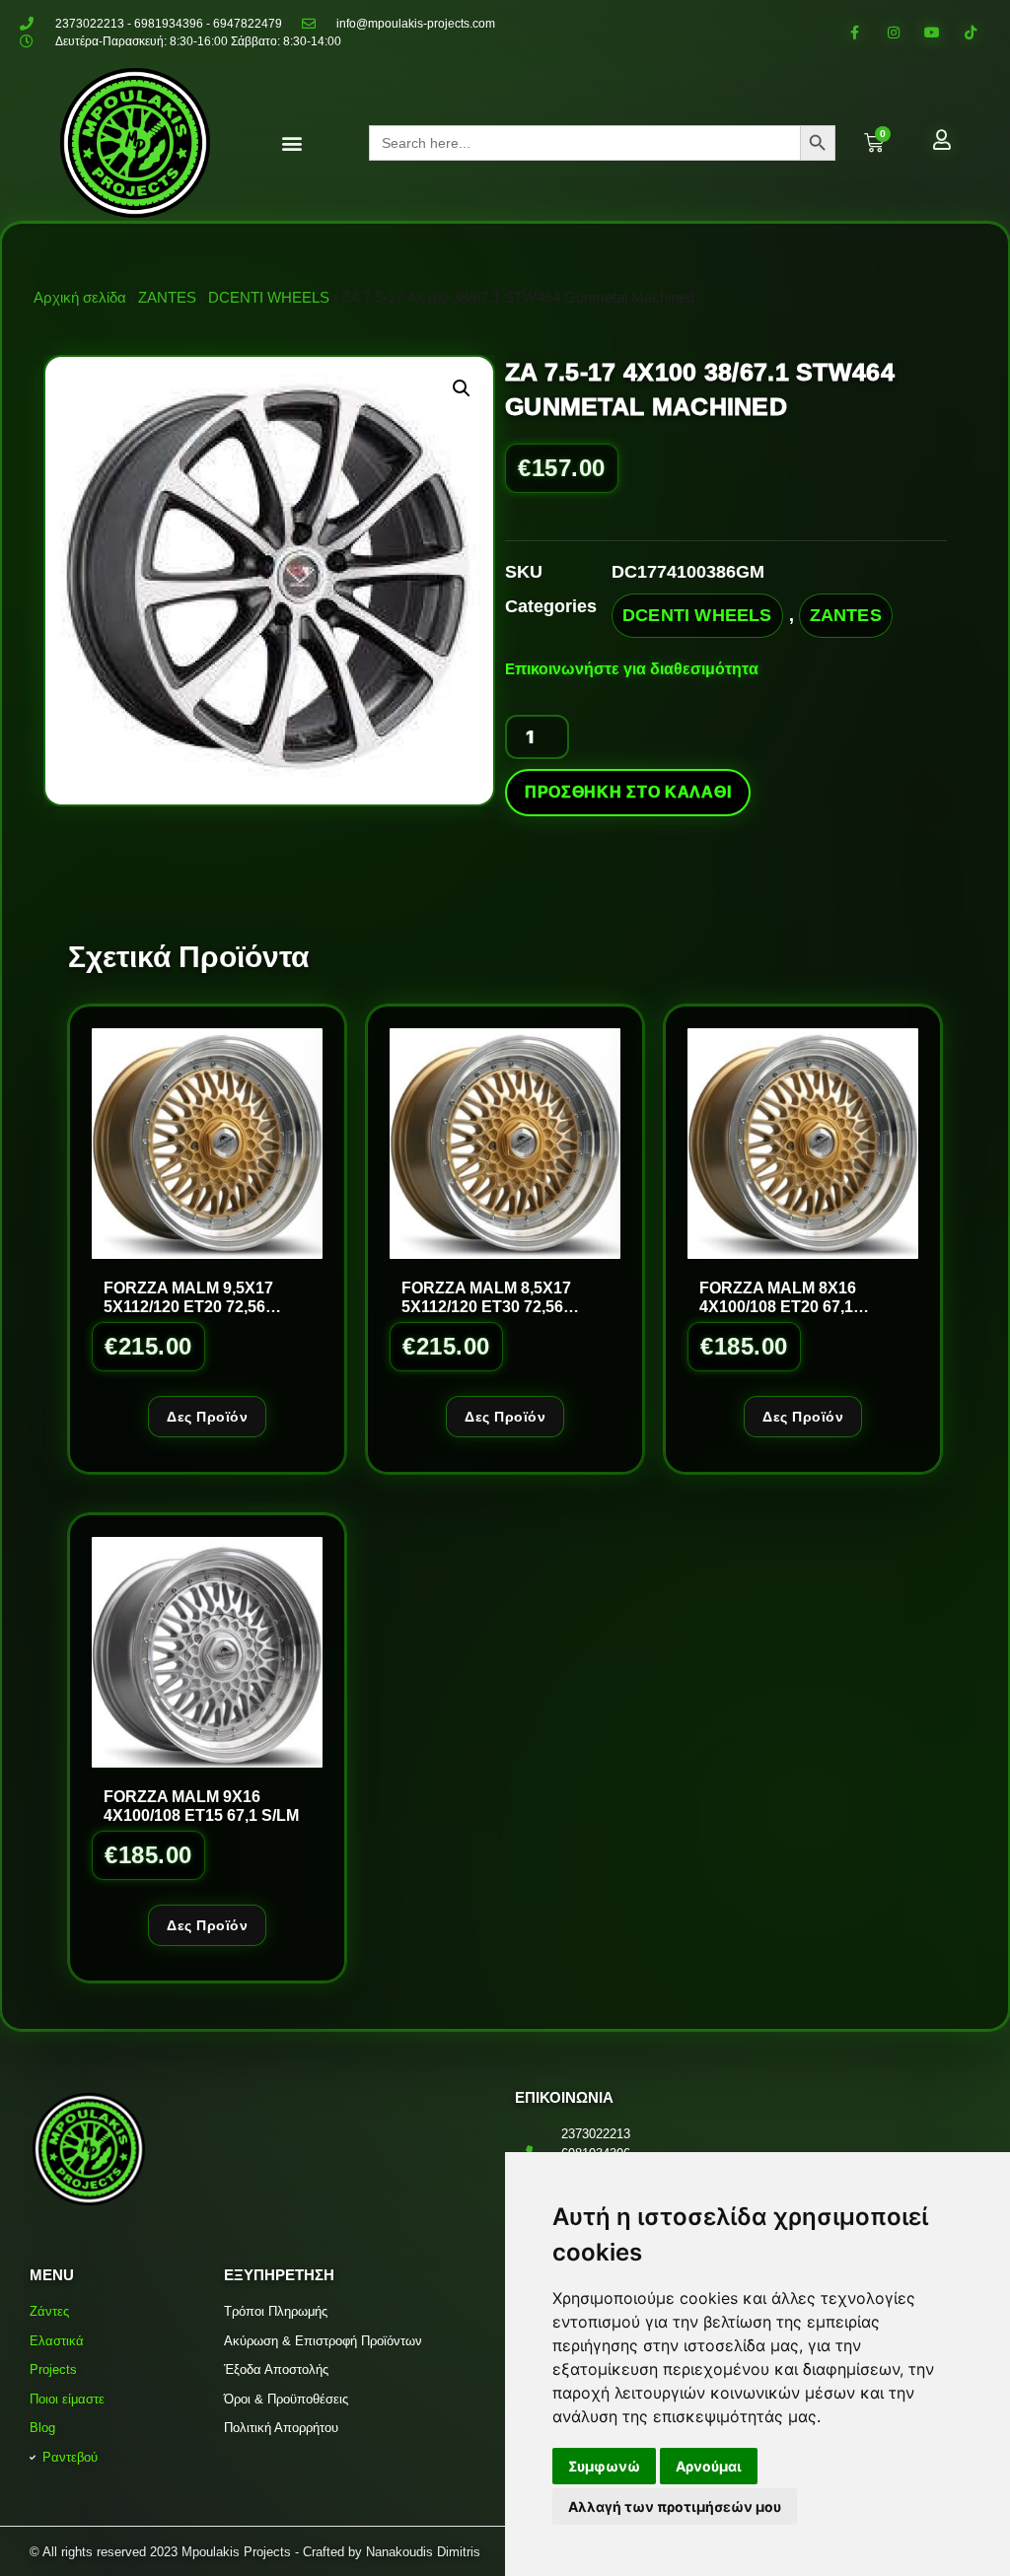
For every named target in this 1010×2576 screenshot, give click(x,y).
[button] (291, 143)
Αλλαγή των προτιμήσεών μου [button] (675, 2506)
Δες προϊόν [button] (207, 1417)
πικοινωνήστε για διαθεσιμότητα (637, 669)
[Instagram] (893, 32)
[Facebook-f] (855, 32)
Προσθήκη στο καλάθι (628, 792)
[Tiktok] (971, 32)
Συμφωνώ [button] (604, 2466)
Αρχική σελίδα (80, 297)
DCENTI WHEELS (269, 297)
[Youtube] (933, 32)
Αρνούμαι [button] (709, 2466)
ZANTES (167, 297)
